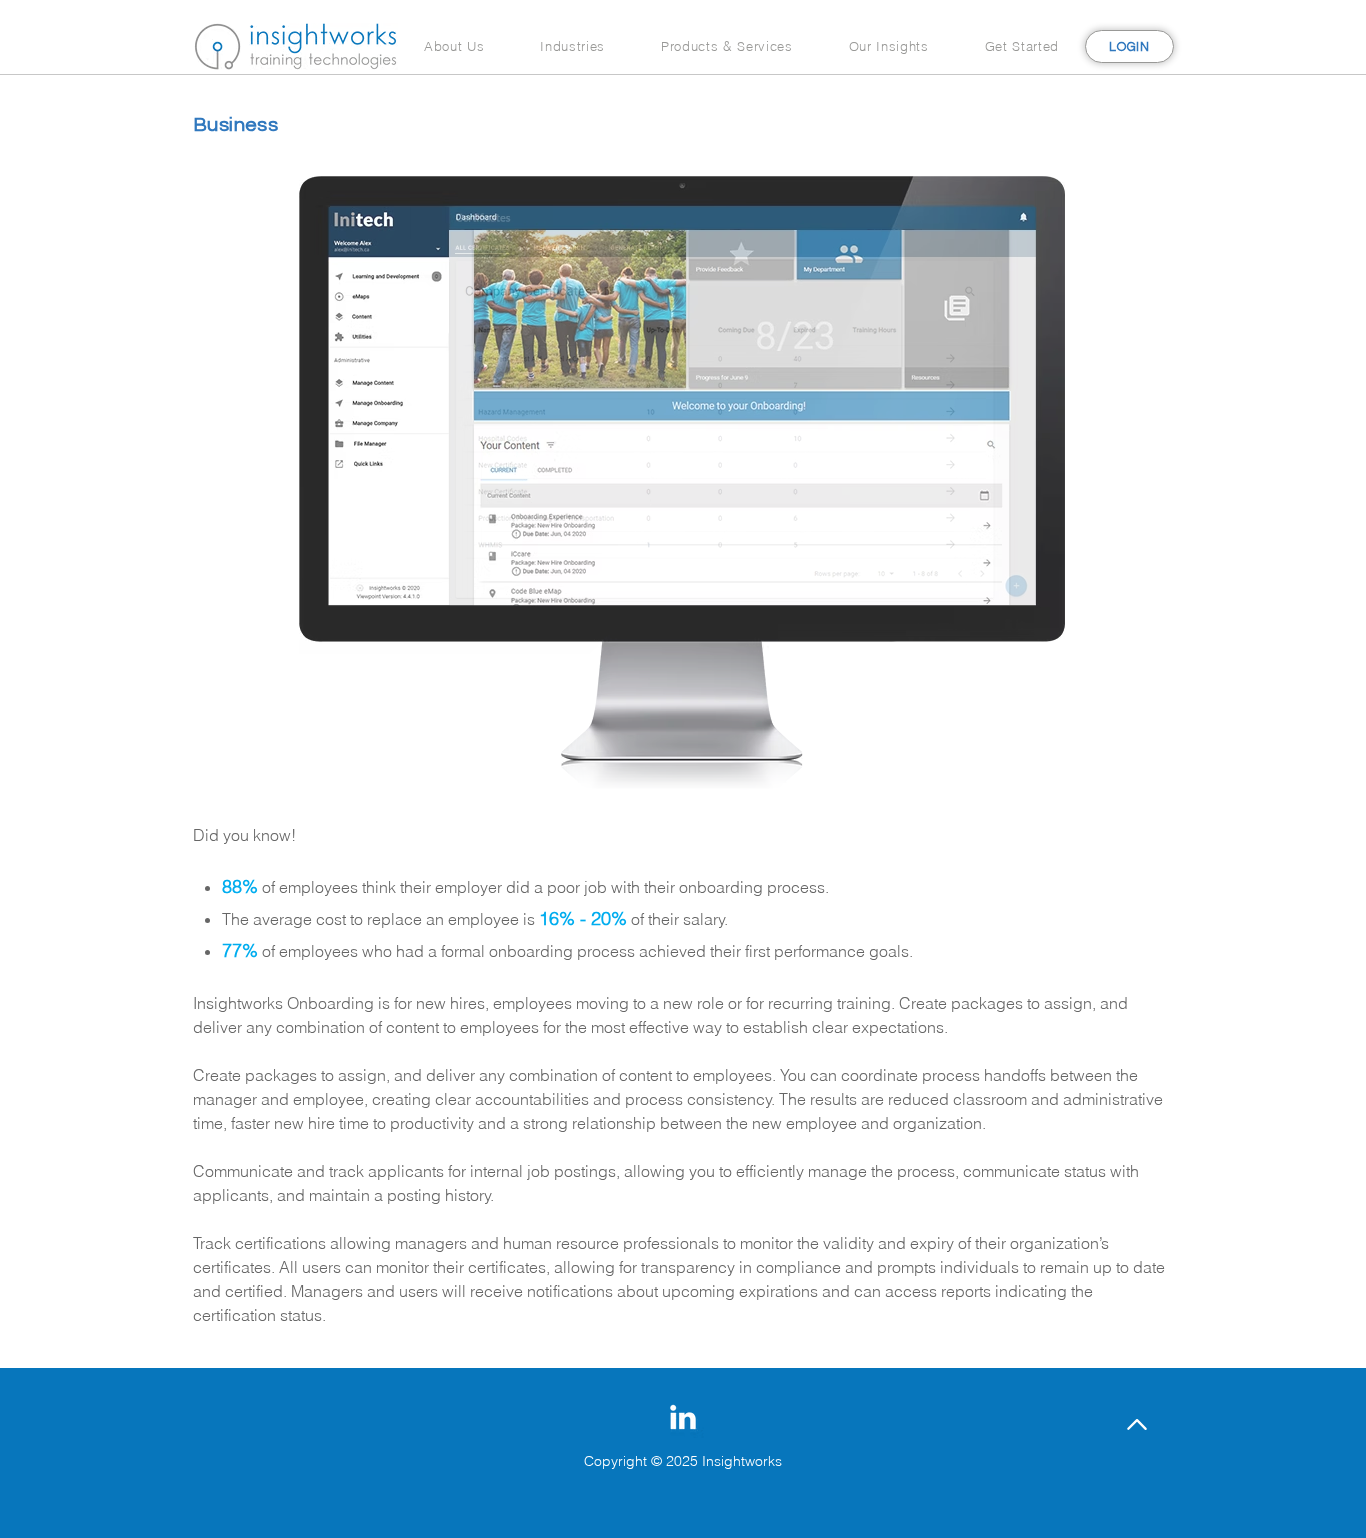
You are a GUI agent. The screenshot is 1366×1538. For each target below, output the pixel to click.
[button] (454, 46)
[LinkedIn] (683, 1417)
